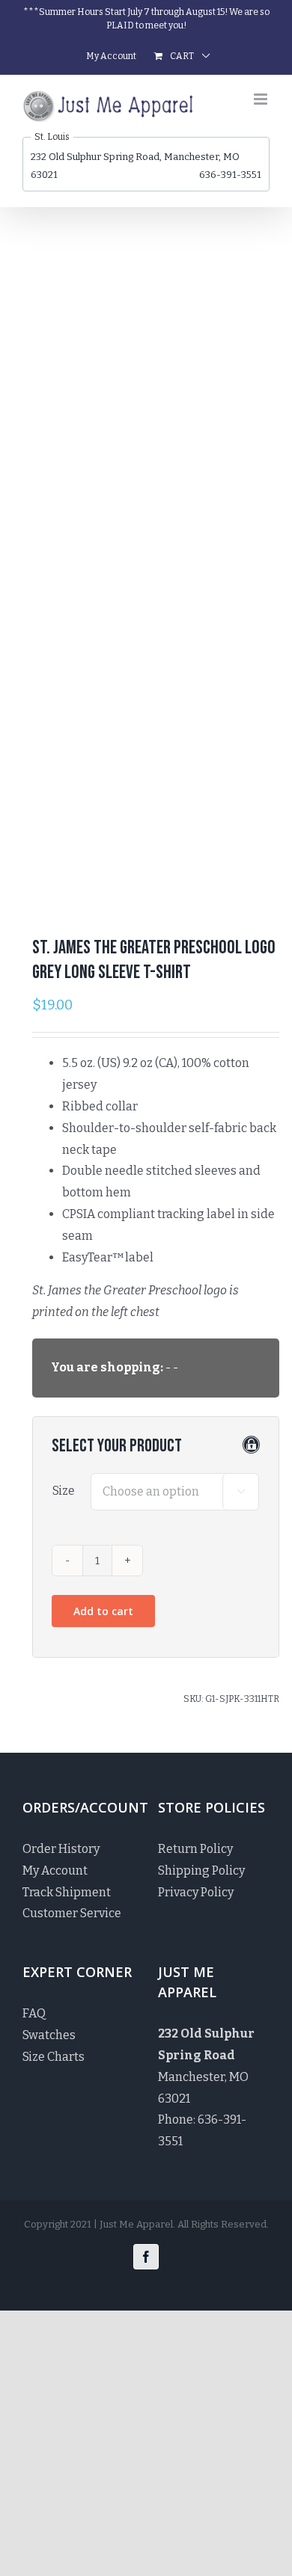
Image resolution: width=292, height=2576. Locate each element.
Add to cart (103, 1611)
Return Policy (195, 1849)
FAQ (34, 2013)
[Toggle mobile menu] (262, 99)
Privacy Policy (196, 1892)
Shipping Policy (201, 1870)
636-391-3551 (230, 175)
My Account (55, 1870)
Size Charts (54, 2057)
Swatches (49, 2035)
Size (64, 1491)
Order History (61, 1849)
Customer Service (72, 1913)
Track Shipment (67, 1892)
